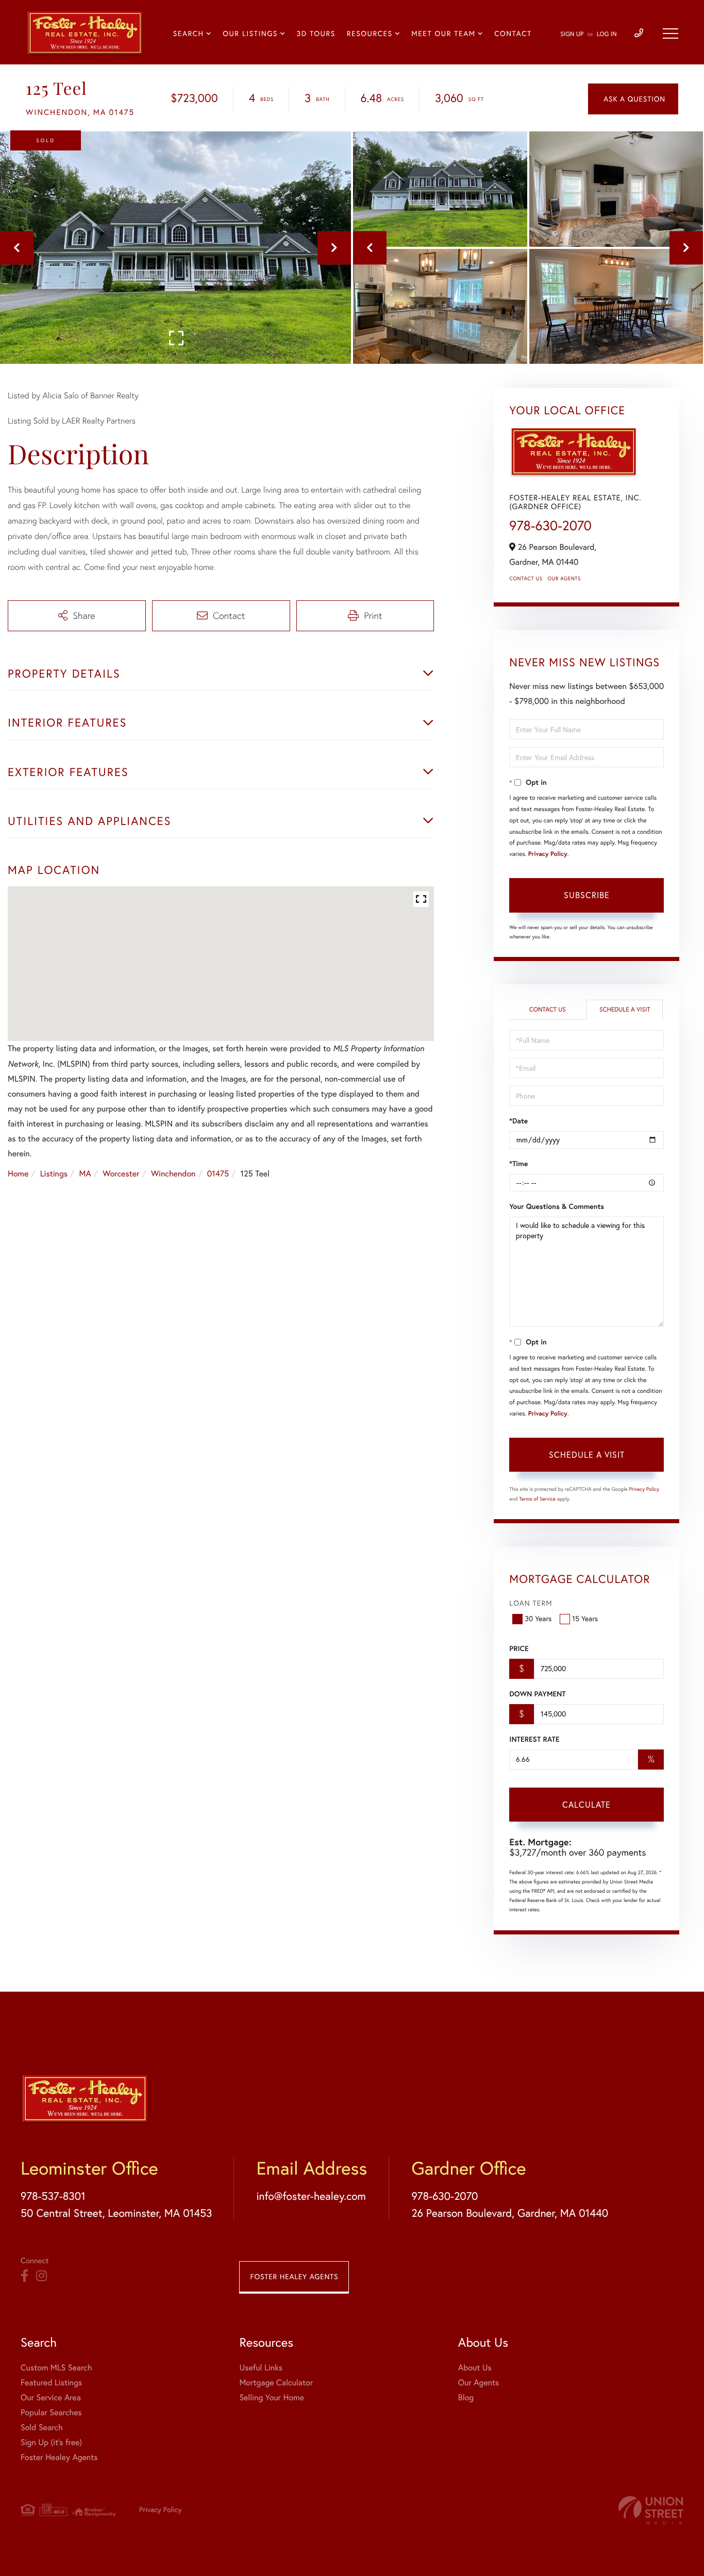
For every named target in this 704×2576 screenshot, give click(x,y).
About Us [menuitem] (475, 2368)
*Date (518, 1121)
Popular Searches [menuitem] (51, 2413)
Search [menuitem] (189, 33)
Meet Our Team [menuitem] (443, 33)
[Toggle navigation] (671, 33)
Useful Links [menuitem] (261, 2368)
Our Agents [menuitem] (479, 2383)
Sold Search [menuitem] (42, 2428)
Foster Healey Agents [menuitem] (59, 2457)
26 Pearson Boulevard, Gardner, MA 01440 (510, 2213)
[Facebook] (24, 2276)
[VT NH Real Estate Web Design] (651, 2510)
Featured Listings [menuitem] (51, 2383)
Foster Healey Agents (294, 2277)
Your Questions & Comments (557, 1206)
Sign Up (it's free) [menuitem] (51, 2443)
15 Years (585, 1619)
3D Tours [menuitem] (316, 33)
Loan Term (531, 1603)
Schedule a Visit (625, 1010)
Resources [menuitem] (370, 33)
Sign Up (572, 34)
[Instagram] (41, 2276)
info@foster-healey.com (311, 2196)
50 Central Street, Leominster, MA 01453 (116, 2213)
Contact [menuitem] (513, 33)
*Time (518, 1164)
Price (519, 1648)
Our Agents (564, 578)
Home (18, 1174)
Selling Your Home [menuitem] (271, 2398)
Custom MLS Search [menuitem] (56, 2368)
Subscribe (587, 895)
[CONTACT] (633, 99)
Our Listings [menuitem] (250, 33)
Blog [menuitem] (466, 2398)
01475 (218, 1174)
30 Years (538, 1619)
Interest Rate (534, 1739)
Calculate (586, 1805)
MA (85, 1174)
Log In (607, 34)
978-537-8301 (53, 2196)
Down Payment (537, 1694)
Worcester (121, 1174)
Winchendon (173, 1174)
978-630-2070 (550, 525)
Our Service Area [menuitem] (51, 2398)
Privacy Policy (548, 854)
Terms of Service (537, 1499)
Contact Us (526, 578)
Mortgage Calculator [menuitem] (276, 2383)
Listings (54, 1174)
